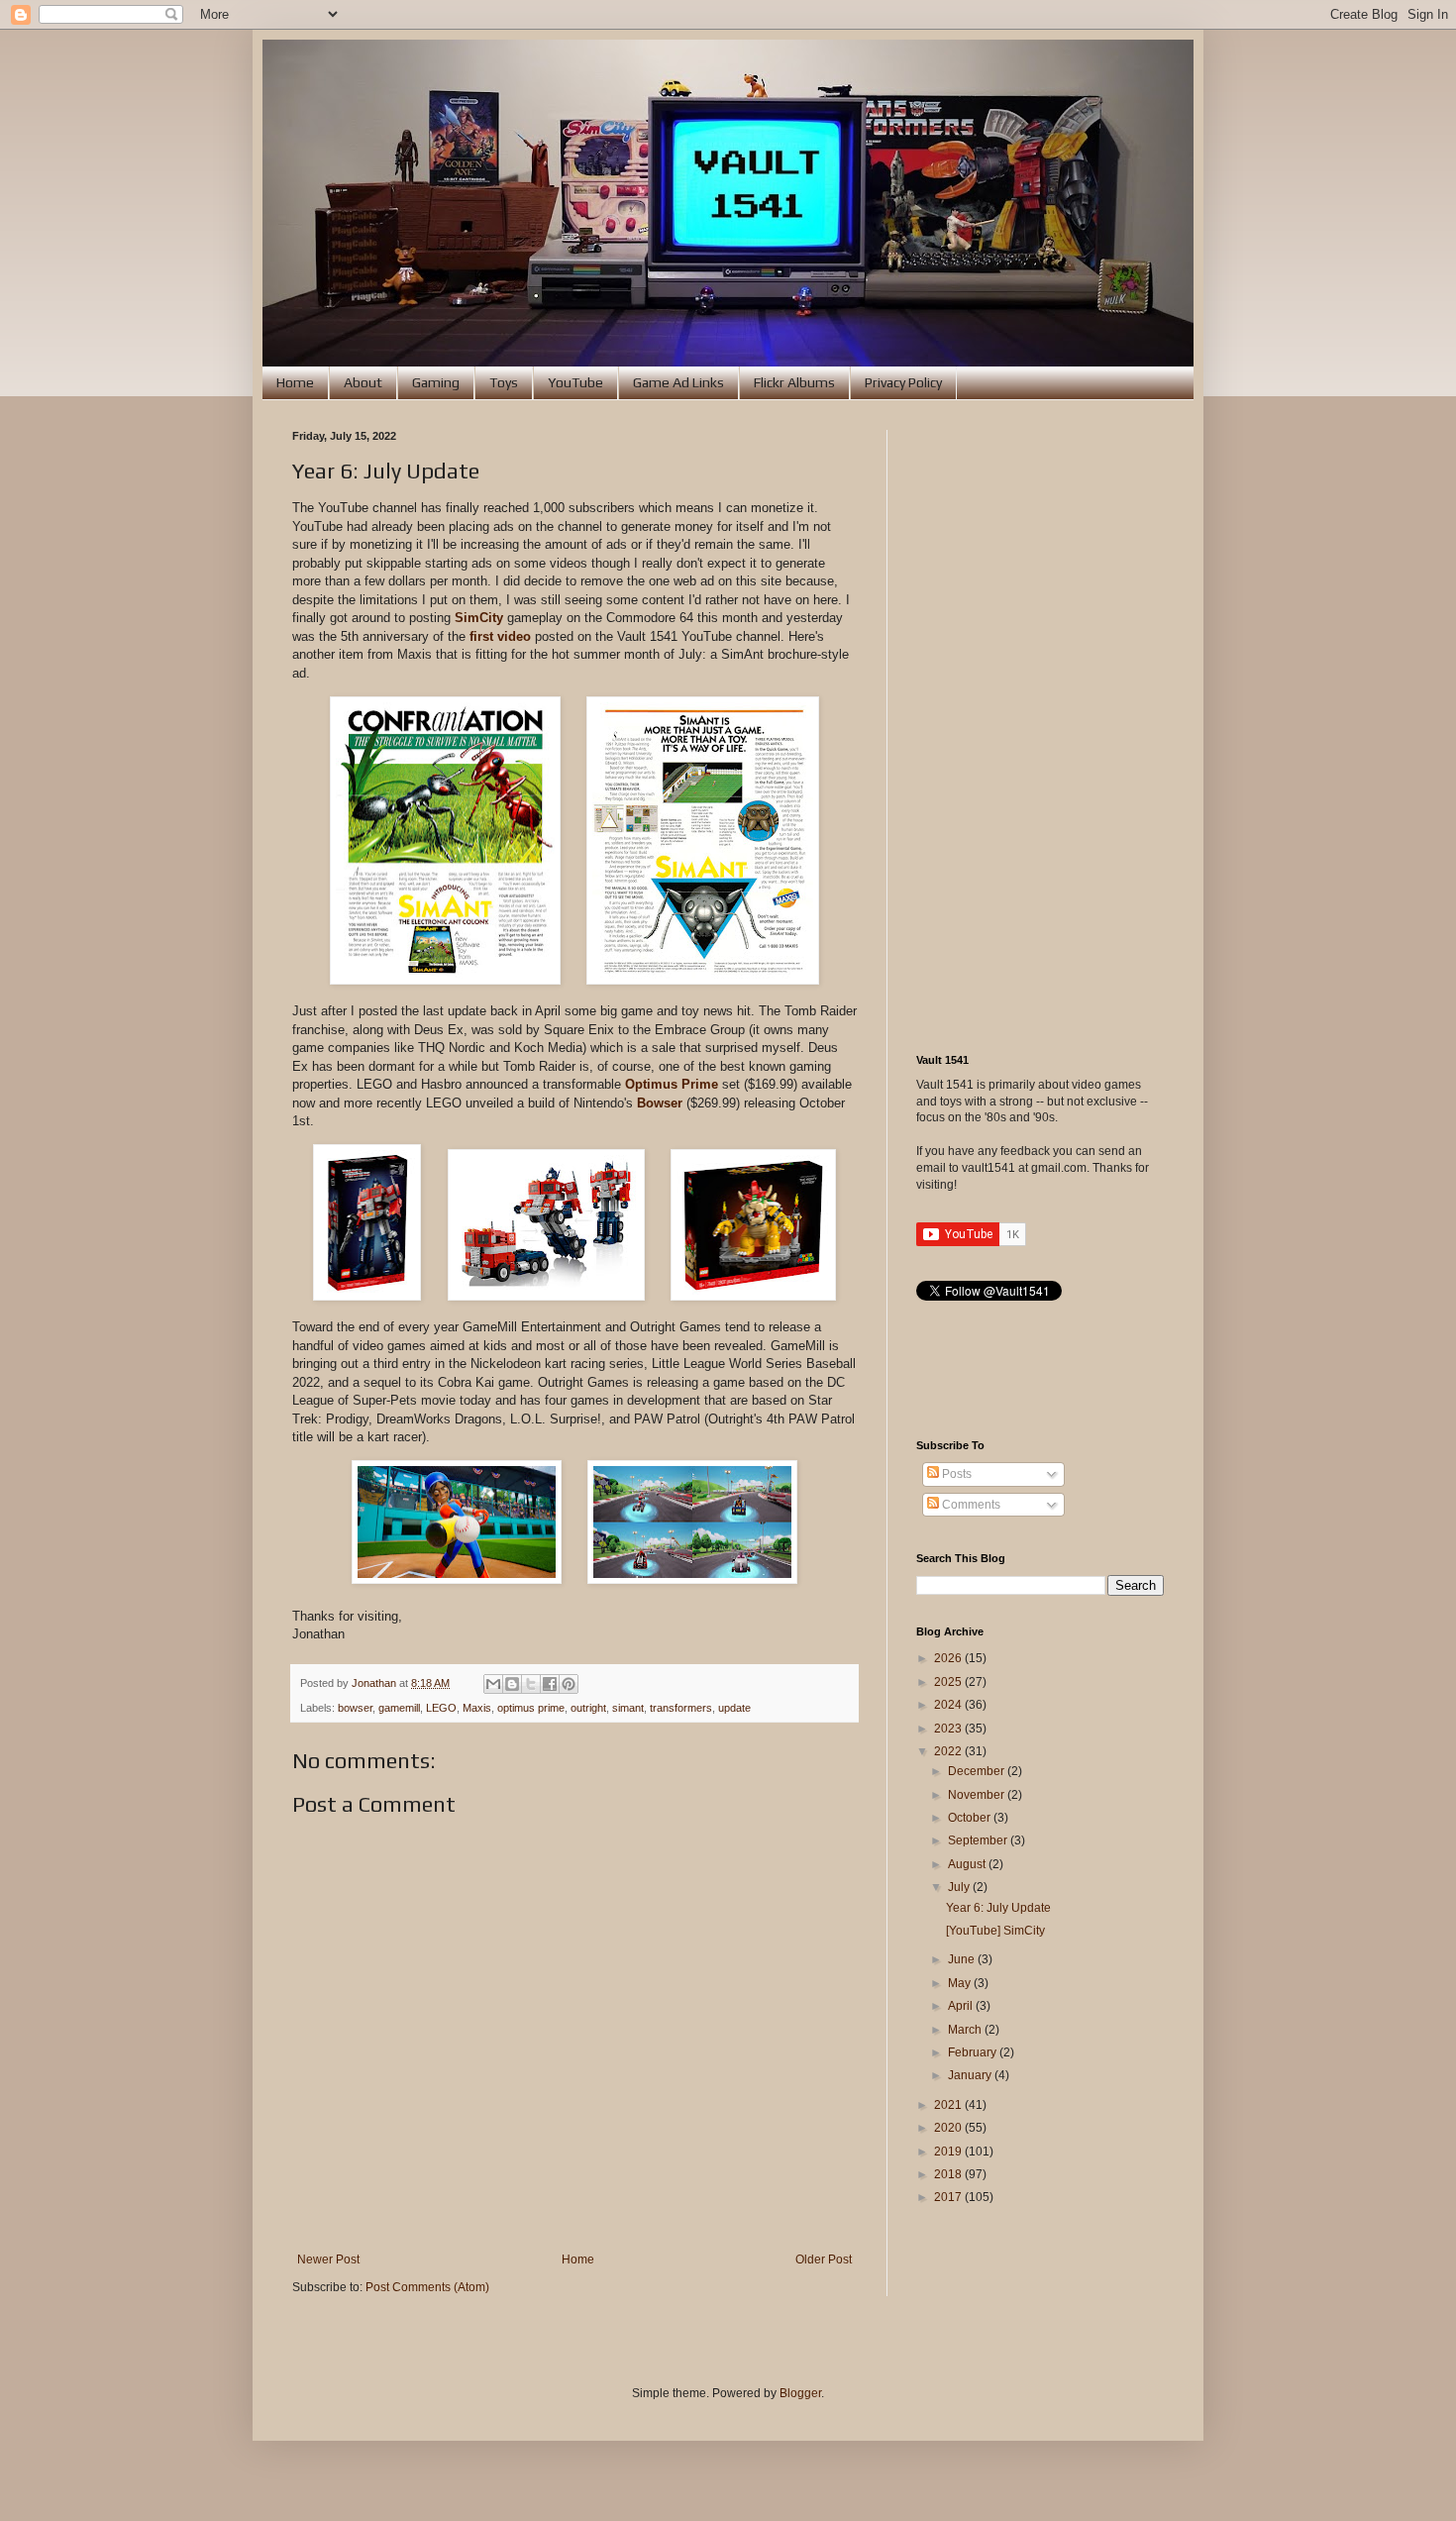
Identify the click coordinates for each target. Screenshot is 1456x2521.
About (363, 382)
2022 (949, 1751)
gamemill (399, 1708)
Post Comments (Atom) (427, 2287)
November (978, 1795)
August (968, 1864)
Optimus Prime (672, 1084)
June (963, 1959)
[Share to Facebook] (550, 1684)
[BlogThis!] (512, 1684)
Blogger (800, 2393)
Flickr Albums (794, 382)
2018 (949, 2174)
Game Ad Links (678, 382)
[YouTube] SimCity (995, 1931)
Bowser (660, 1103)
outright (588, 1708)
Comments (970, 1505)
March (966, 2030)
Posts (955, 1474)
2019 (949, 2152)
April (962, 2006)
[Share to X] (531, 1684)
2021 (949, 2105)
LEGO (441, 1708)
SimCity (479, 618)
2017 (949, 2197)
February (974, 2052)
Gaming (436, 382)
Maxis (477, 1708)
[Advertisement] (1040, 727)
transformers (681, 1708)
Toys (504, 382)
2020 (949, 2128)
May (961, 1983)
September (979, 1840)
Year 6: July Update (998, 1908)
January (971, 2075)
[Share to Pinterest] (569, 1684)
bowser (355, 1708)
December (978, 1771)
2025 (949, 1682)
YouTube (575, 382)
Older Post (824, 2259)
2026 (949, 1658)
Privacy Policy (903, 382)
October (971, 1818)
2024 (949, 1705)
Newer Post (328, 2259)
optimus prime (531, 1708)
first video (500, 636)
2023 (949, 1729)
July (960, 1887)
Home (295, 382)
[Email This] (493, 1684)
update (734, 1708)
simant (628, 1708)
